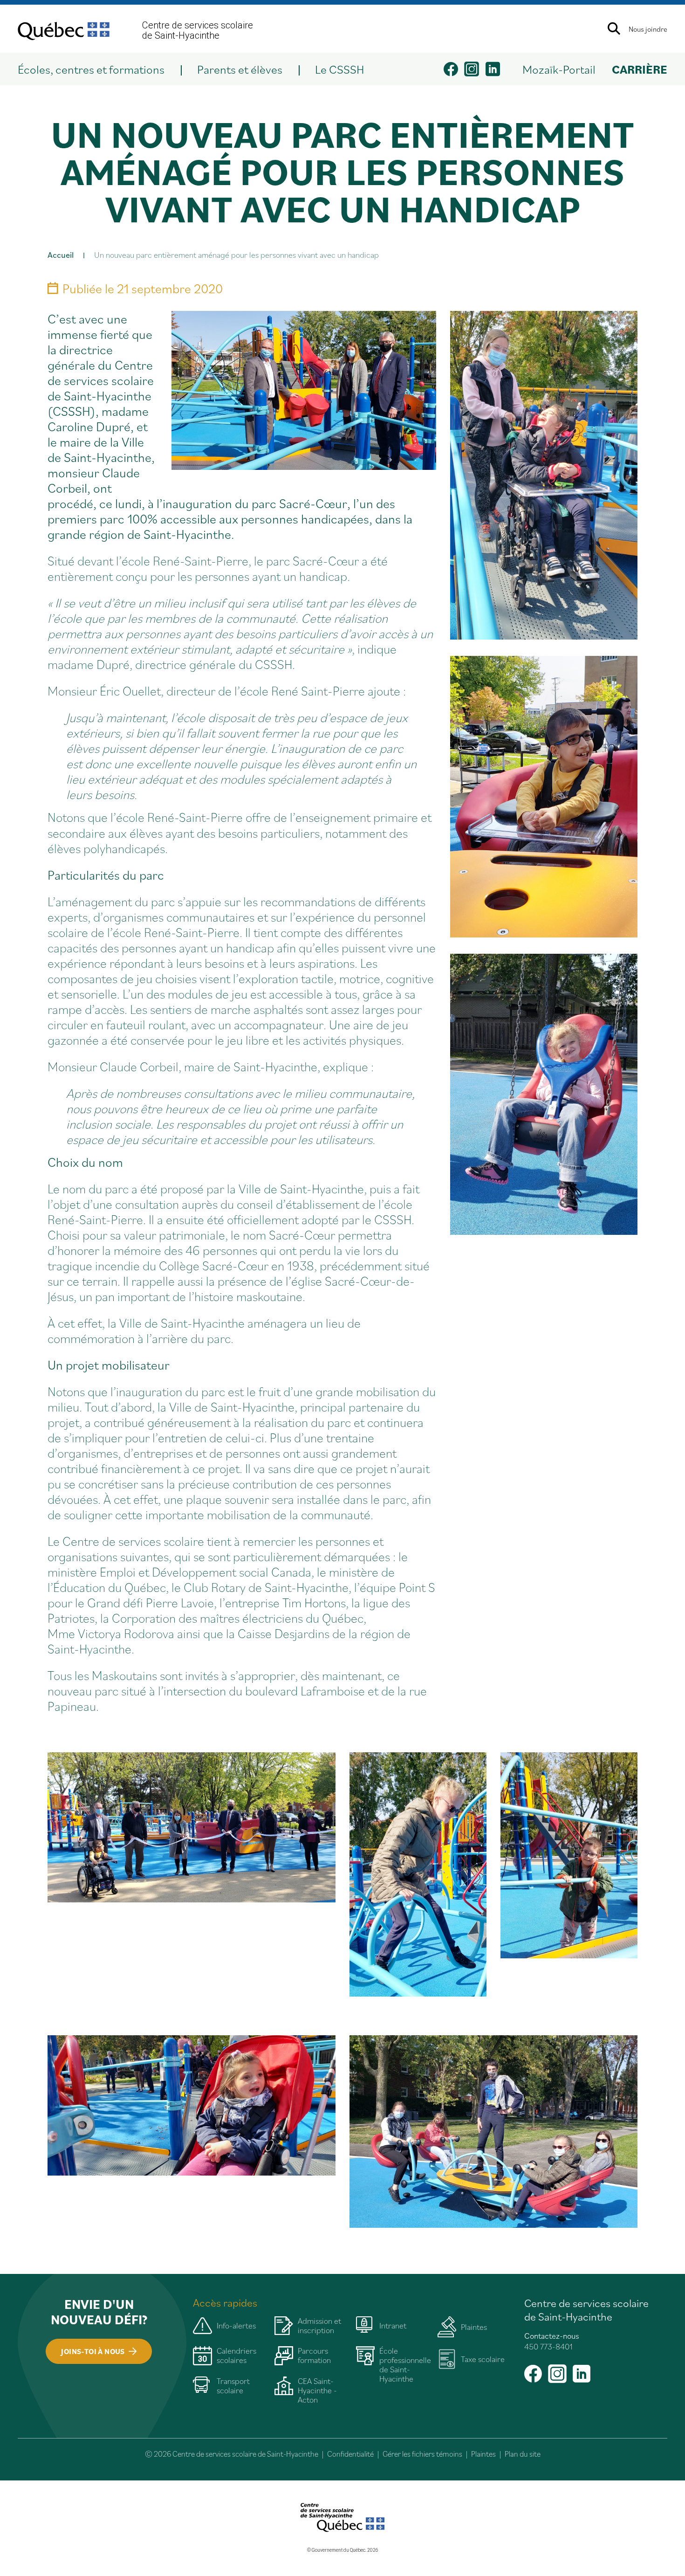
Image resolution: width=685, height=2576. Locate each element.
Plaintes (483, 2454)
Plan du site (523, 2454)
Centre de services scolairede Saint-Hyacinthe (198, 30)
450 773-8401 (548, 2346)
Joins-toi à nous (93, 2351)
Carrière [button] (640, 69)
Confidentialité (350, 2454)
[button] (99, 69)
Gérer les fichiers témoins (422, 2454)
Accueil (61, 255)
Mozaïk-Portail (559, 69)
